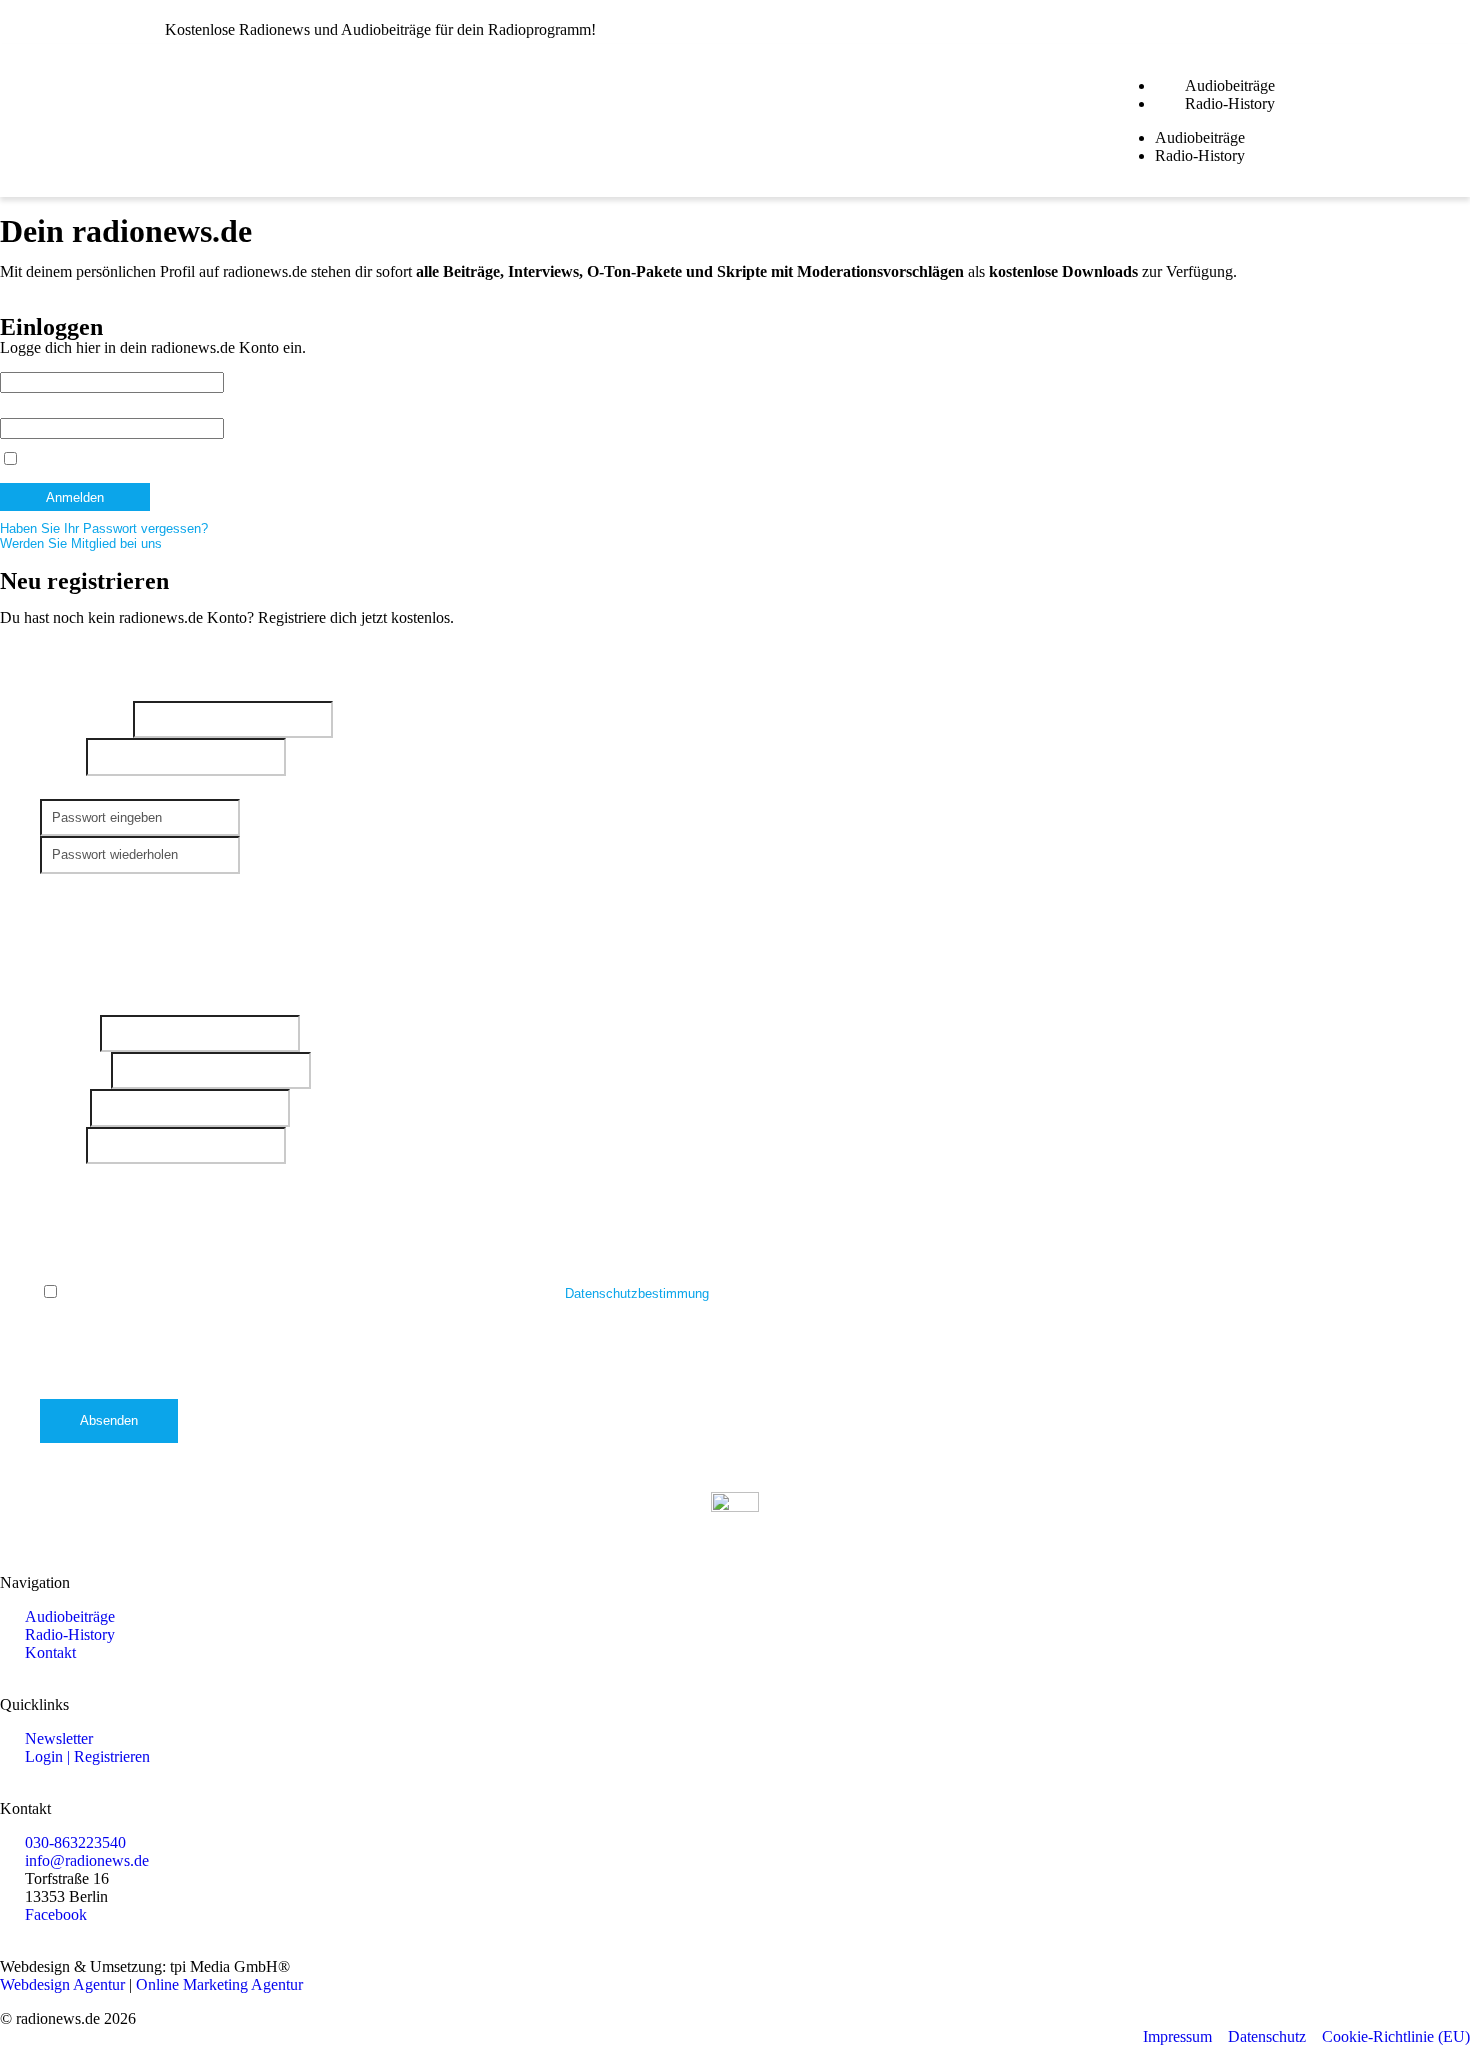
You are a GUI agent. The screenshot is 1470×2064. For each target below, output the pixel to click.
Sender (65, 1107)
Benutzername (86, 719)
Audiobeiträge (1230, 85)
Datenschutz (81, 1269)
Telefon (63, 1145)
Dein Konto (76, 885)
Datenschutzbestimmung (639, 1293)
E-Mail (63, 756)
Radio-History (1230, 103)
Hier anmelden (1043, 22)
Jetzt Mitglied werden (1243, 22)
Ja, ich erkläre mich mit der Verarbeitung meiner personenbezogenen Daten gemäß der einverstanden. (429, 1293)
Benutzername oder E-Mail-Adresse (103, 364)
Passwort (27, 410)
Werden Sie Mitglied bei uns (81, 543)
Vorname (70, 1033)
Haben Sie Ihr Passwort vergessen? (104, 528)
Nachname (75, 1070)
